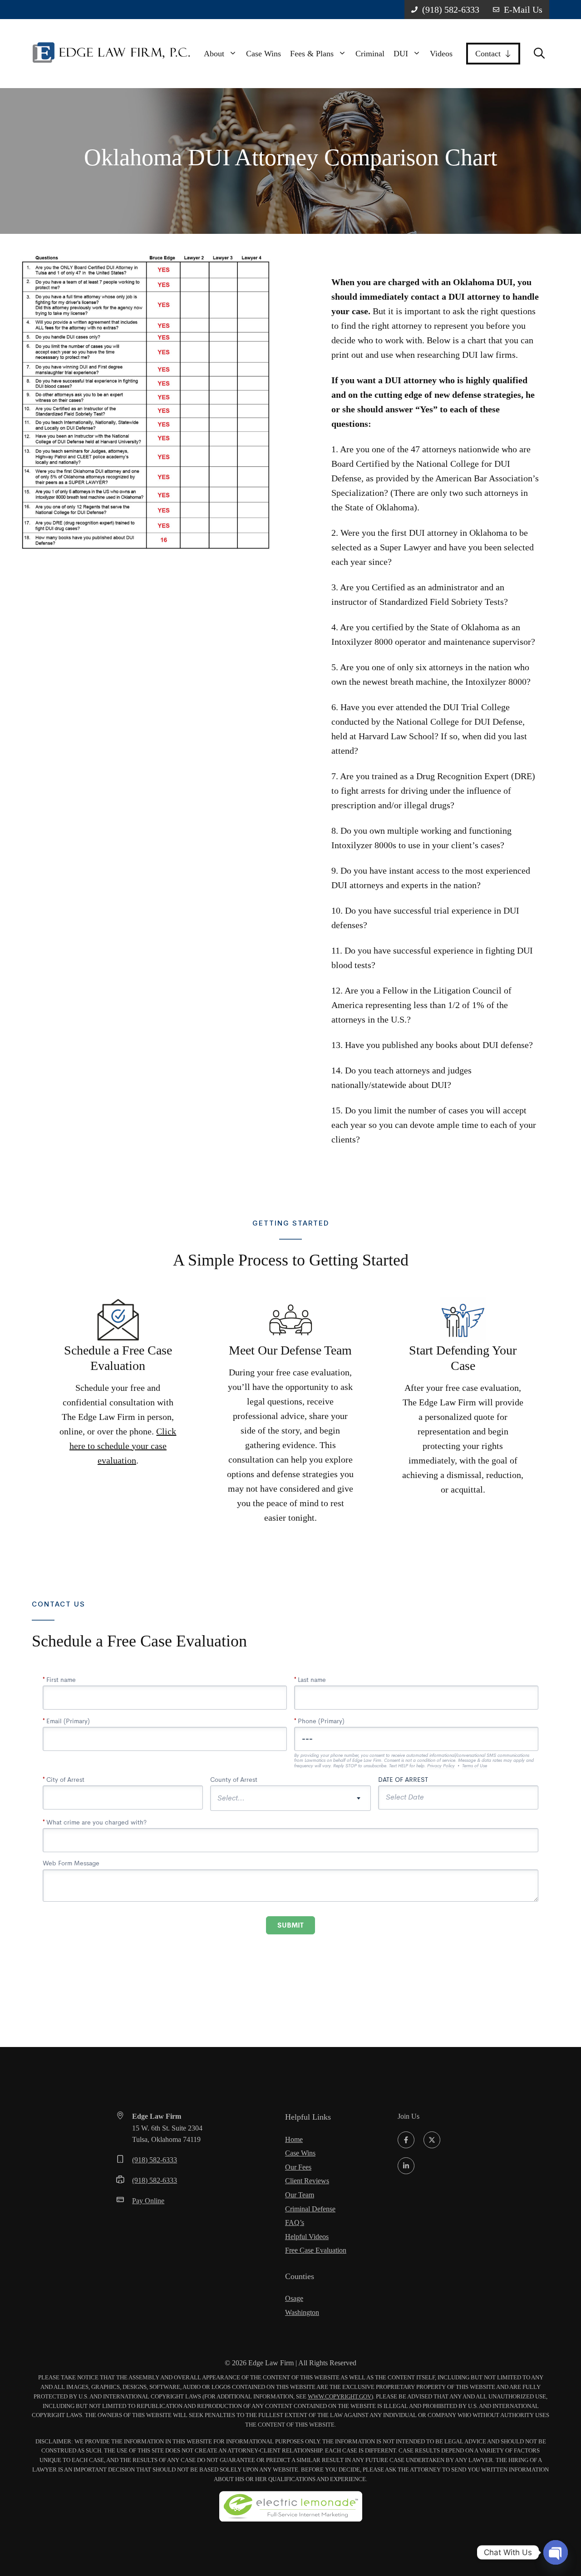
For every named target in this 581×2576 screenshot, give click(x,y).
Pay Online (148, 2201)
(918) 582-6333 (155, 2160)
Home (294, 2139)
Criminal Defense (310, 2209)
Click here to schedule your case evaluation (123, 1446)
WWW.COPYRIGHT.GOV (340, 2396)
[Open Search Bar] (539, 54)
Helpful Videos (307, 2237)
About (214, 54)
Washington (302, 2312)
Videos (441, 54)
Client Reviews (307, 2181)
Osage (294, 2298)
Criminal (370, 54)
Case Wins (263, 54)
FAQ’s (295, 2222)
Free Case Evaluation (316, 2250)
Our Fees (298, 2167)
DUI (401, 54)
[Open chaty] (556, 2552)
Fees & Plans (312, 54)
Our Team (300, 2195)
